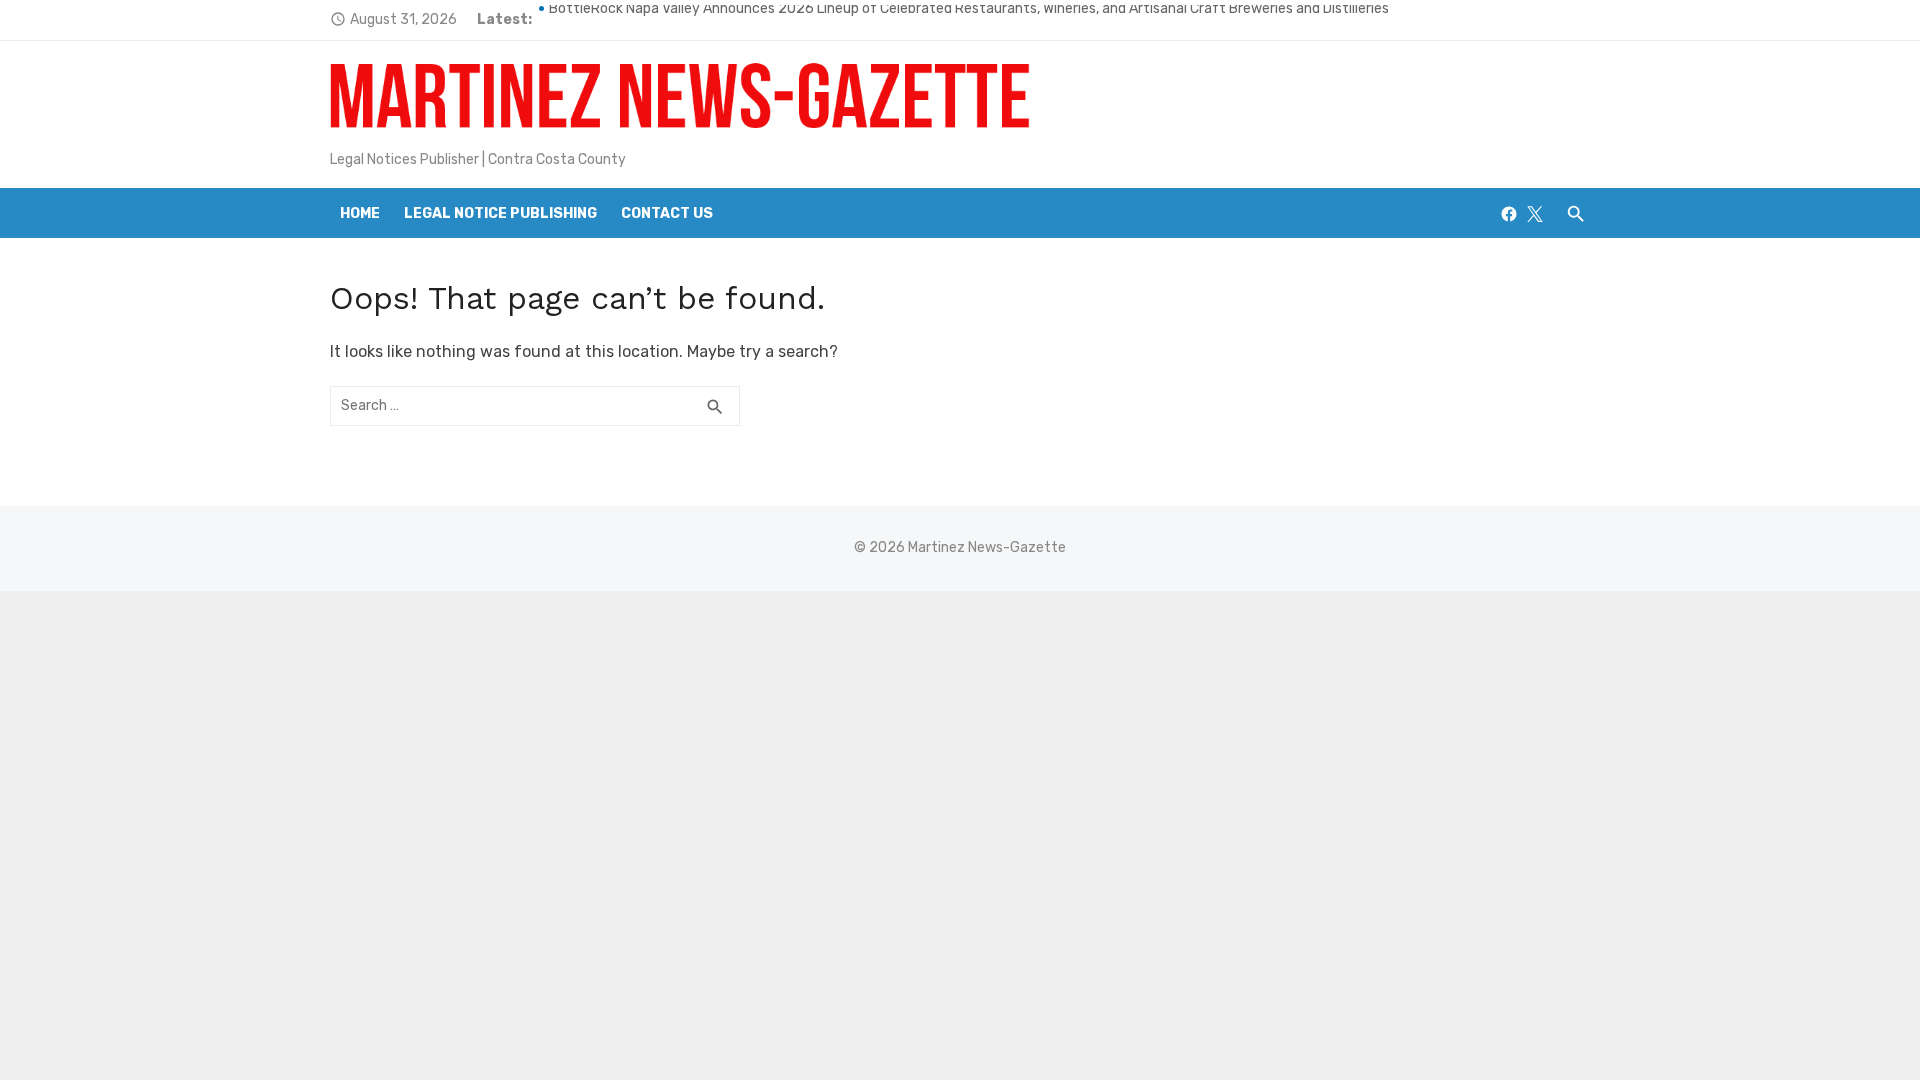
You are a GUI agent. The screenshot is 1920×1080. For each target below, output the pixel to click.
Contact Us (667, 213)
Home (360, 213)
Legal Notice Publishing (500, 213)
